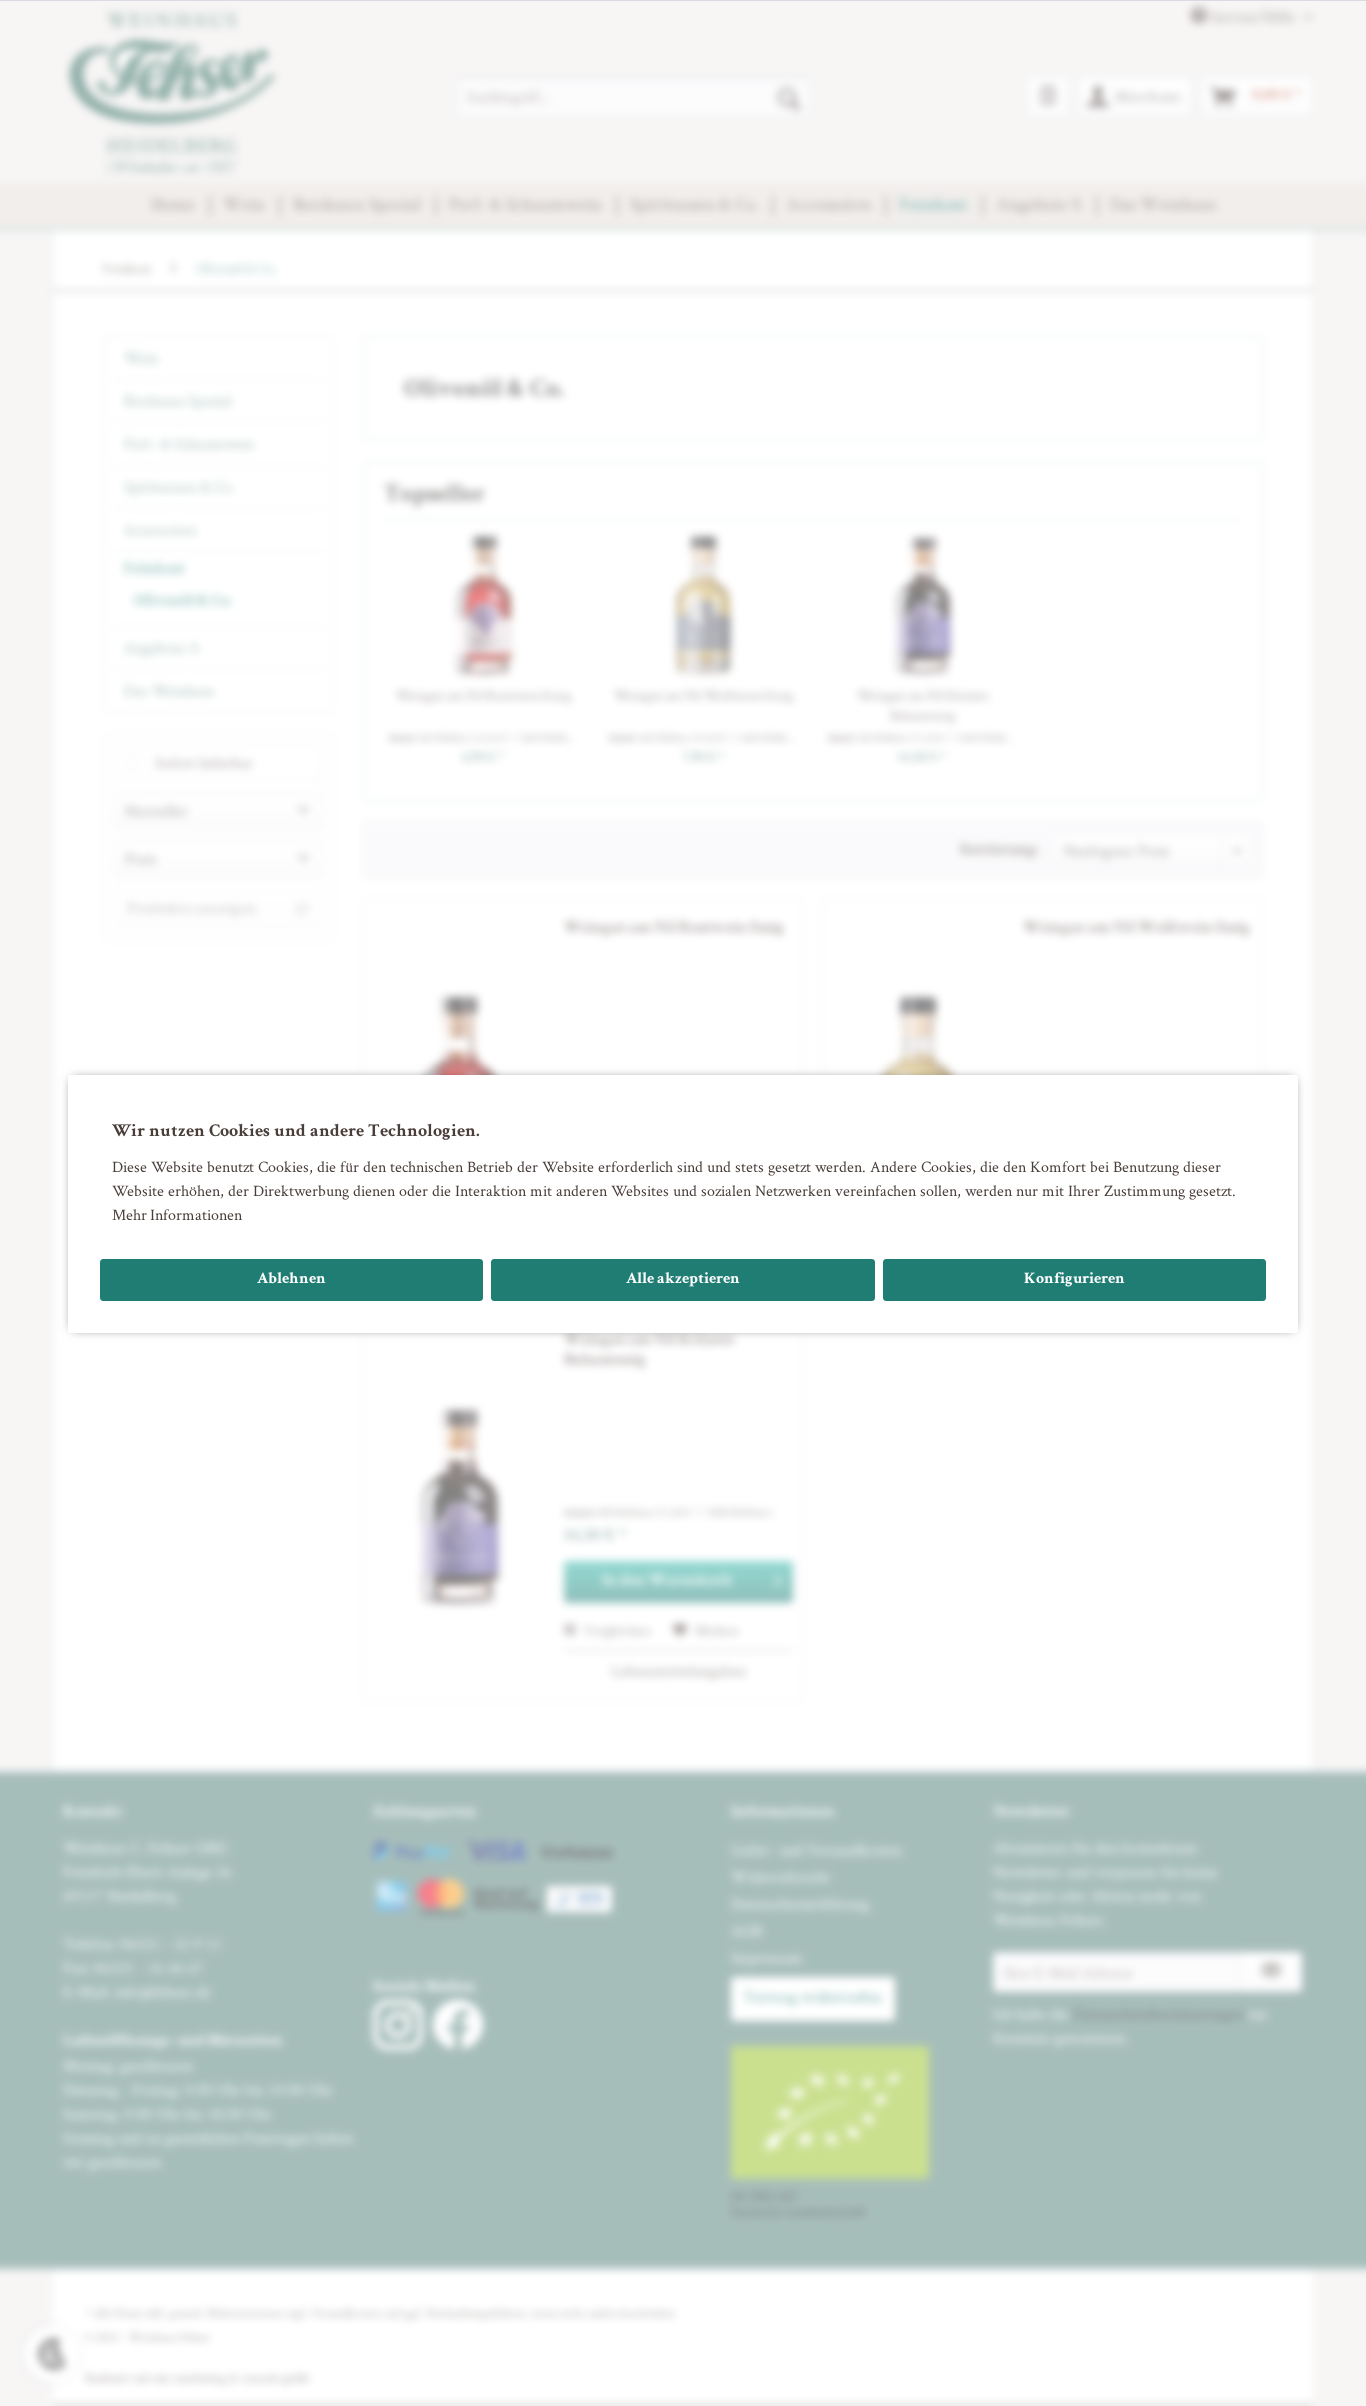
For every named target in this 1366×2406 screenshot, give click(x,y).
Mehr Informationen (177, 1214)
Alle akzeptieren (683, 1280)
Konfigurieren (1074, 1280)
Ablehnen (291, 1280)
